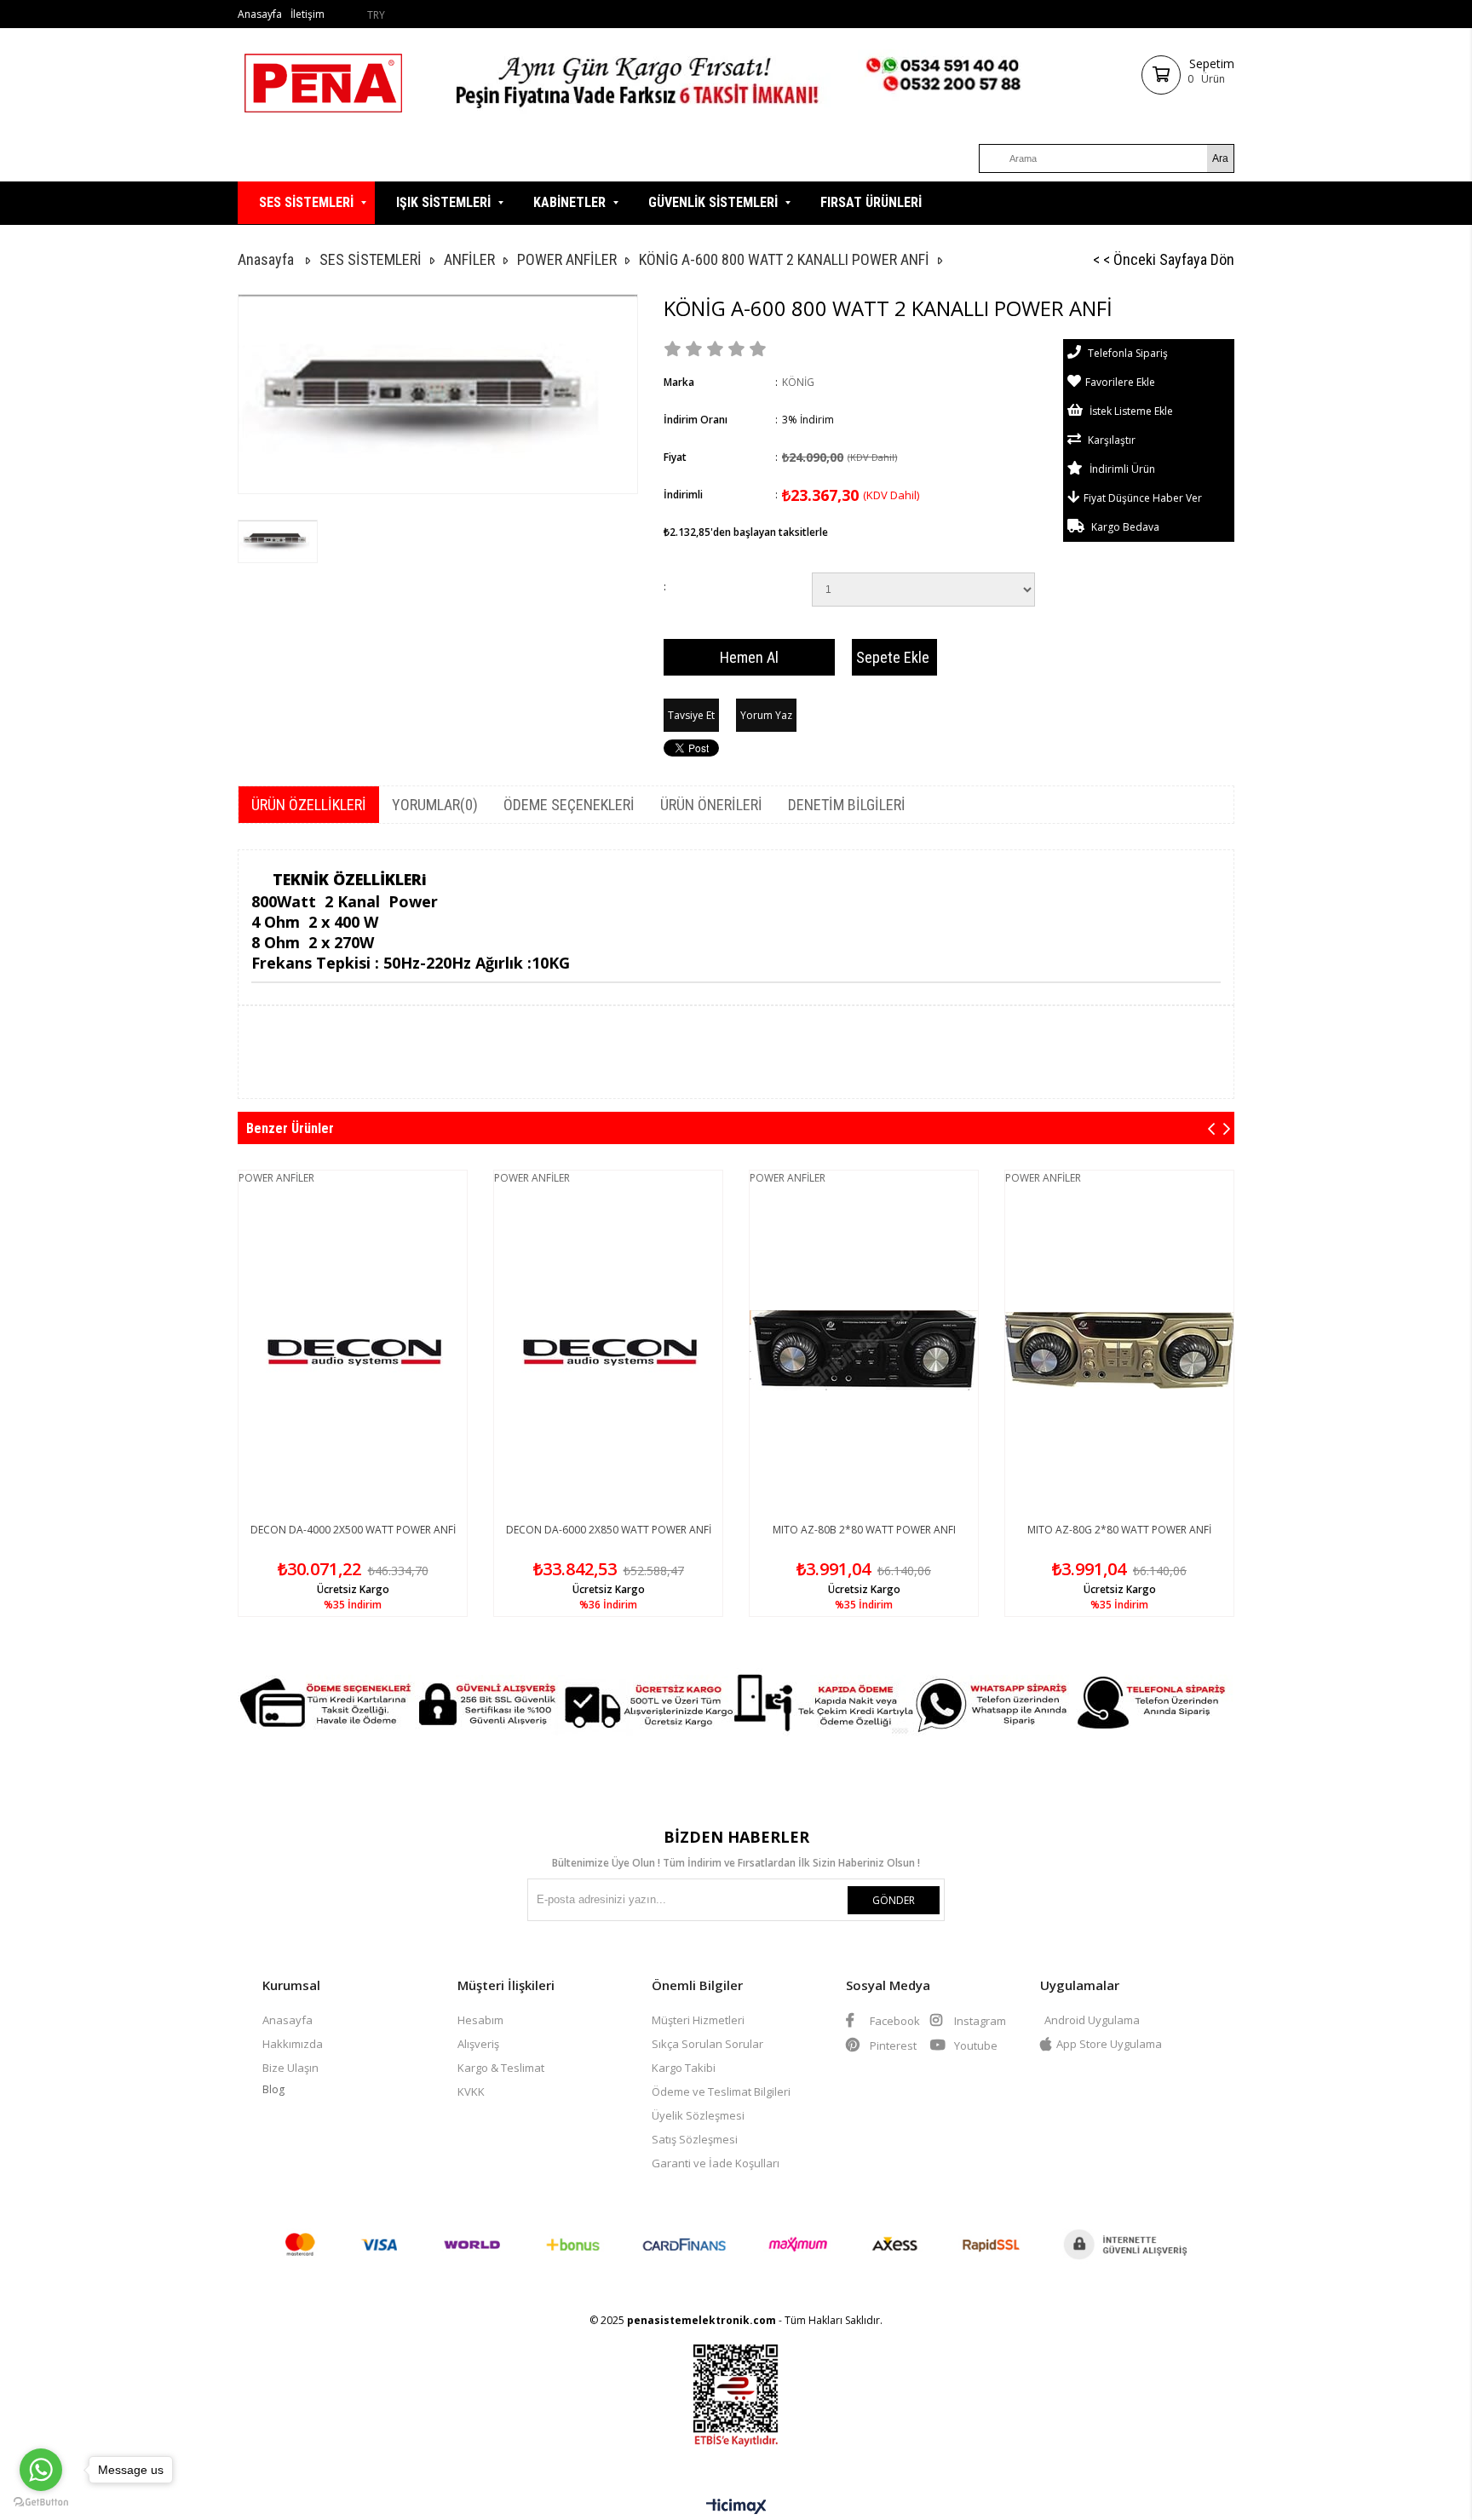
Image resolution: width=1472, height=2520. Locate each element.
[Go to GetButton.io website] (41, 2503)
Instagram (979, 2021)
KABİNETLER (569, 202)
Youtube (975, 2045)
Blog (273, 2089)
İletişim (308, 14)
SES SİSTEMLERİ (306, 202)
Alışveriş (478, 2044)
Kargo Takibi (684, 2068)
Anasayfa (260, 14)
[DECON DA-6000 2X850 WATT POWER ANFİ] (608, 1351)
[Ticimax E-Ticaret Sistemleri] (736, 2507)
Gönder (894, 1900)
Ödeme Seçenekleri (569, 805)
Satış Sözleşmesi (695, 2139)
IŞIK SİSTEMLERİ (443, 202)
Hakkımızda (293, 2044)
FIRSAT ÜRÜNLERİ (871, 202)
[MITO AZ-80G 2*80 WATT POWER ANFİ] (1119, 1351)
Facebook (894, 2021)
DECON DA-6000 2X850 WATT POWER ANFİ (609, 1530)
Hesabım (480, 2020)
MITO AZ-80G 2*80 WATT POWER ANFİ (1119, 1530)
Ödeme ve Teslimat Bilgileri (721, 2091)
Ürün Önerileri (711, 805)
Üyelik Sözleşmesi (698, 2115)
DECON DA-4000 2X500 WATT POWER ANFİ (353, 1530)
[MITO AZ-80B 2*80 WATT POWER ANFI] (864, 1351)
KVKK (471, 2091)
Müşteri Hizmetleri (698, 2020)
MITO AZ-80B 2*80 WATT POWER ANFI (864, 1530)
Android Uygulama (1092, 2020)
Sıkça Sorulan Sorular (707, 2044)
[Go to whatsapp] (41, 2470)
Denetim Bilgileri (847, 805)
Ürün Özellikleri (309, 805)
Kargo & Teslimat (501, 2068)
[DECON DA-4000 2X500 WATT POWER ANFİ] (353, 1351)
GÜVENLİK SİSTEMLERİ (713, 202)
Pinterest (892, 2045)
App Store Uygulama (1109, 2044)
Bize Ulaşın (290, 2068)
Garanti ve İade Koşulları (716, 2163)
